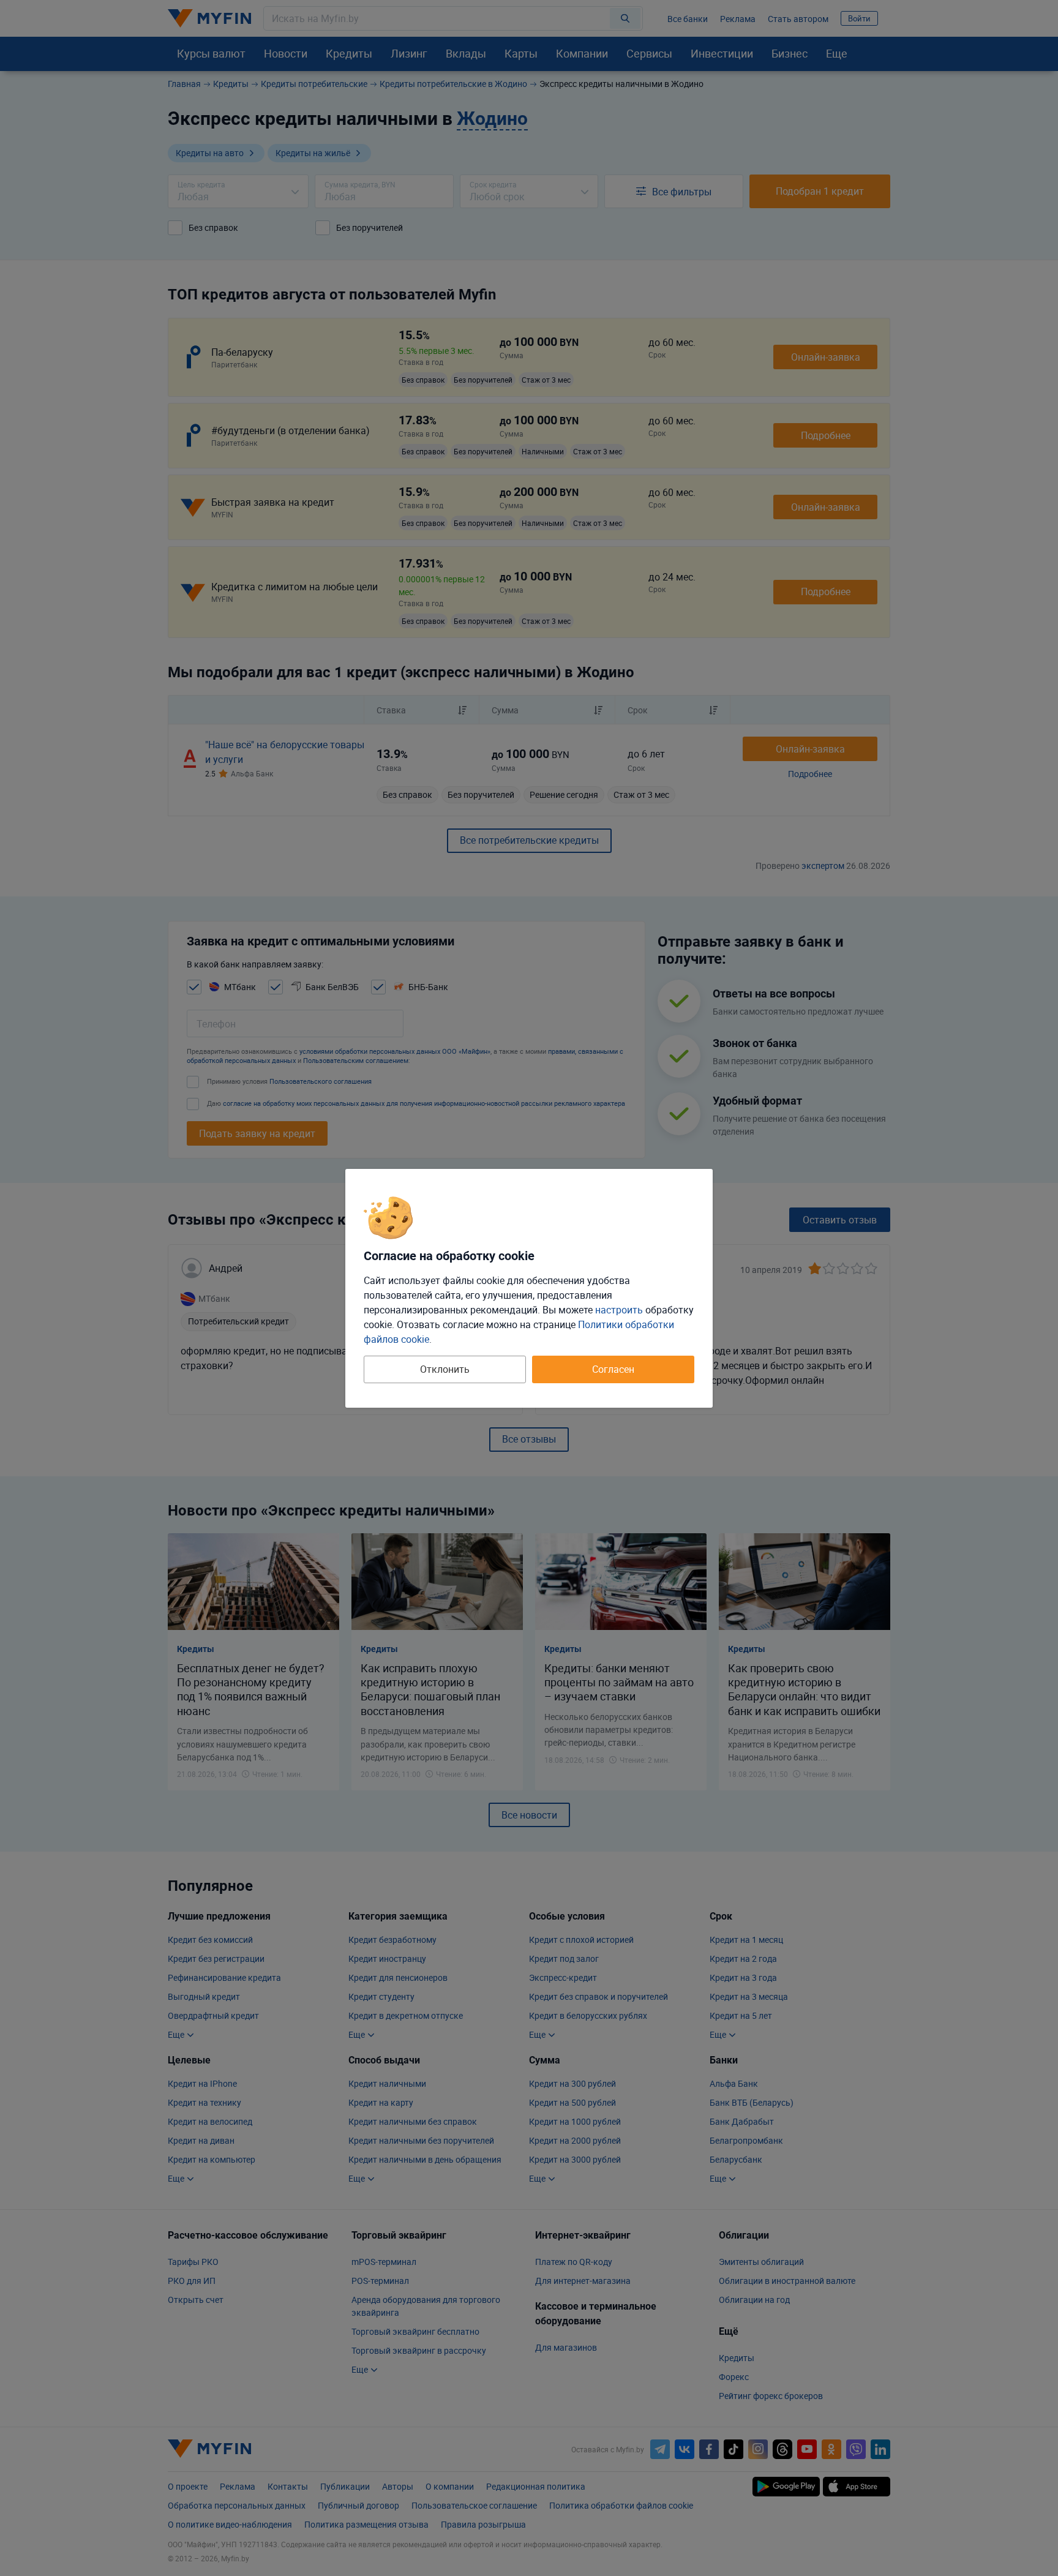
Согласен (613, 1369)
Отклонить (445, 1369)
